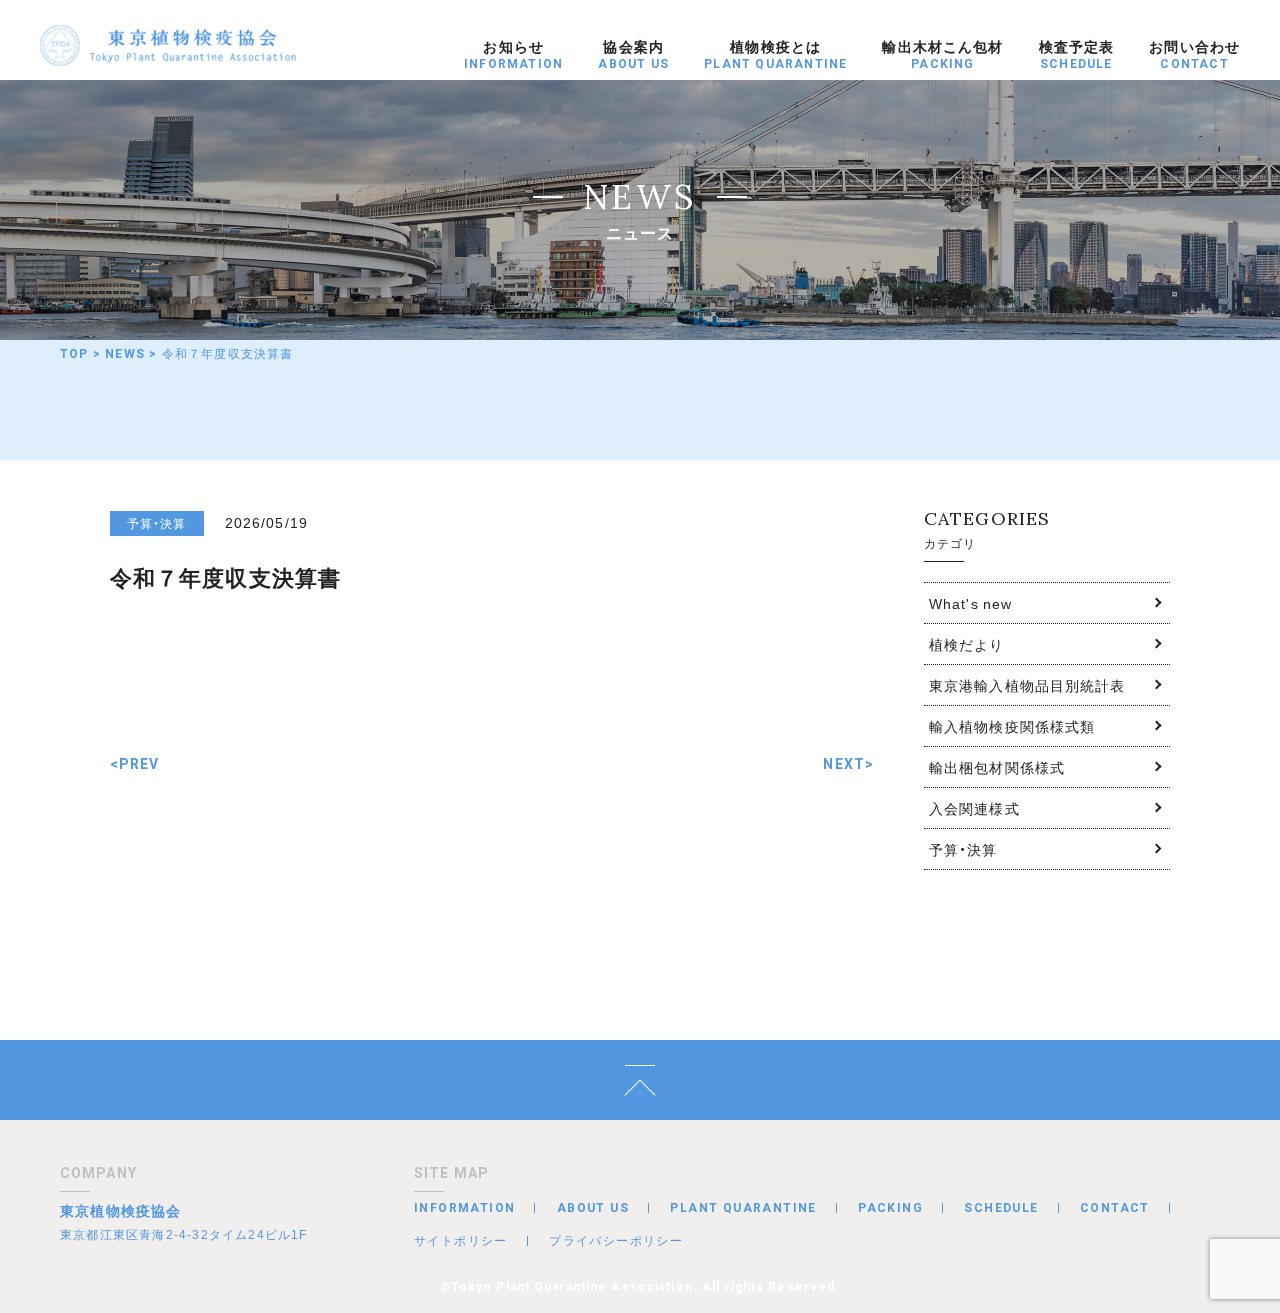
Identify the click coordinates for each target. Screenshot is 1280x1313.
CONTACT (1115, 1208)
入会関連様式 (974, 808)
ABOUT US (593, 1208)
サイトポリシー (461, 1240)
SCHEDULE (1001, 1208)
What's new (970, 603)
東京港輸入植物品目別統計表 (1027, 685)
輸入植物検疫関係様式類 (1012, 726)
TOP (74, 354)
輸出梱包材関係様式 (997, 767)
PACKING (890, 1208)
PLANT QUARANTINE (743, 1208)
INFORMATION (464, 1208)
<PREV (135, 764)
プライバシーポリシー (616, 1240)
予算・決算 (963, 849)
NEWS (125, 354)
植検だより (967, 644)
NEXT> (848, 764)
